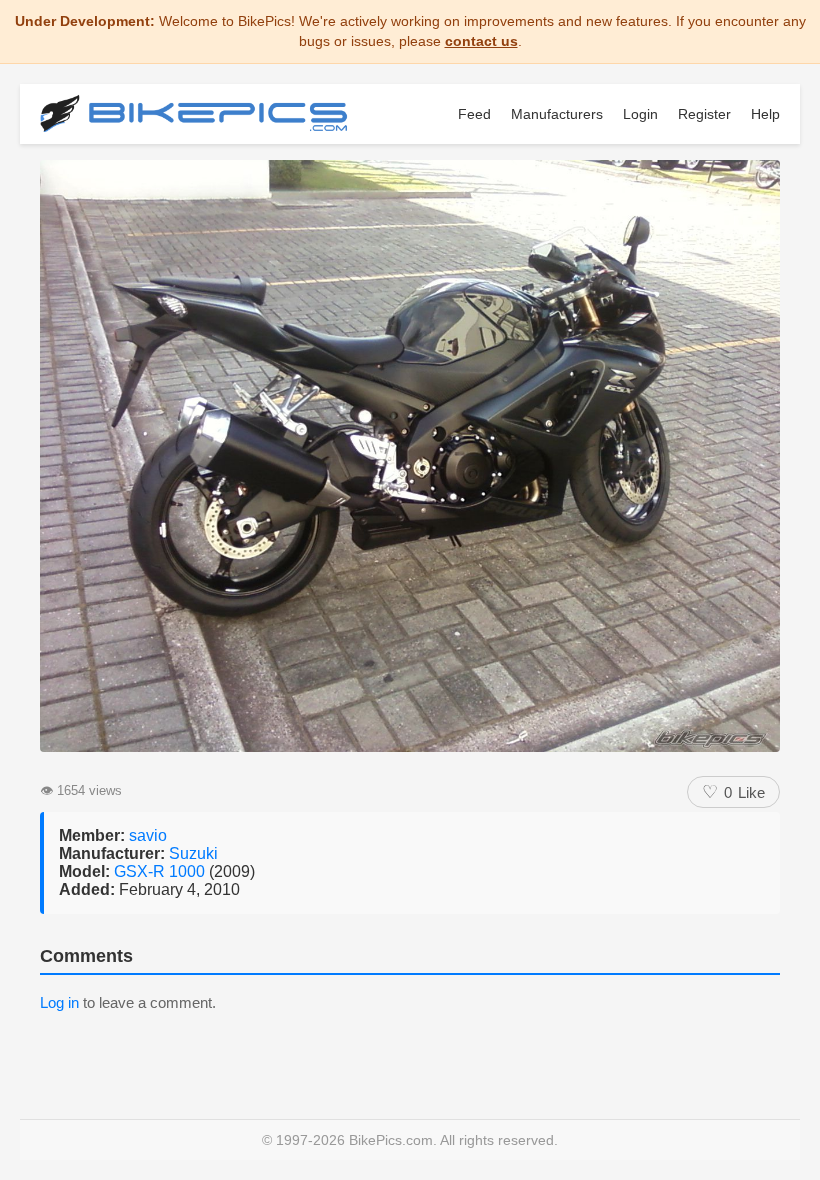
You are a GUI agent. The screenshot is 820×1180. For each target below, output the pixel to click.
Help (765, 114)
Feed (474, 114)
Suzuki (193, 853)
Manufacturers (557, 114)
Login (640, 114)
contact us (481, 41)
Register (704, 114)
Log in (59, 1002)
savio (148, 835)
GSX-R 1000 (161, 871)
